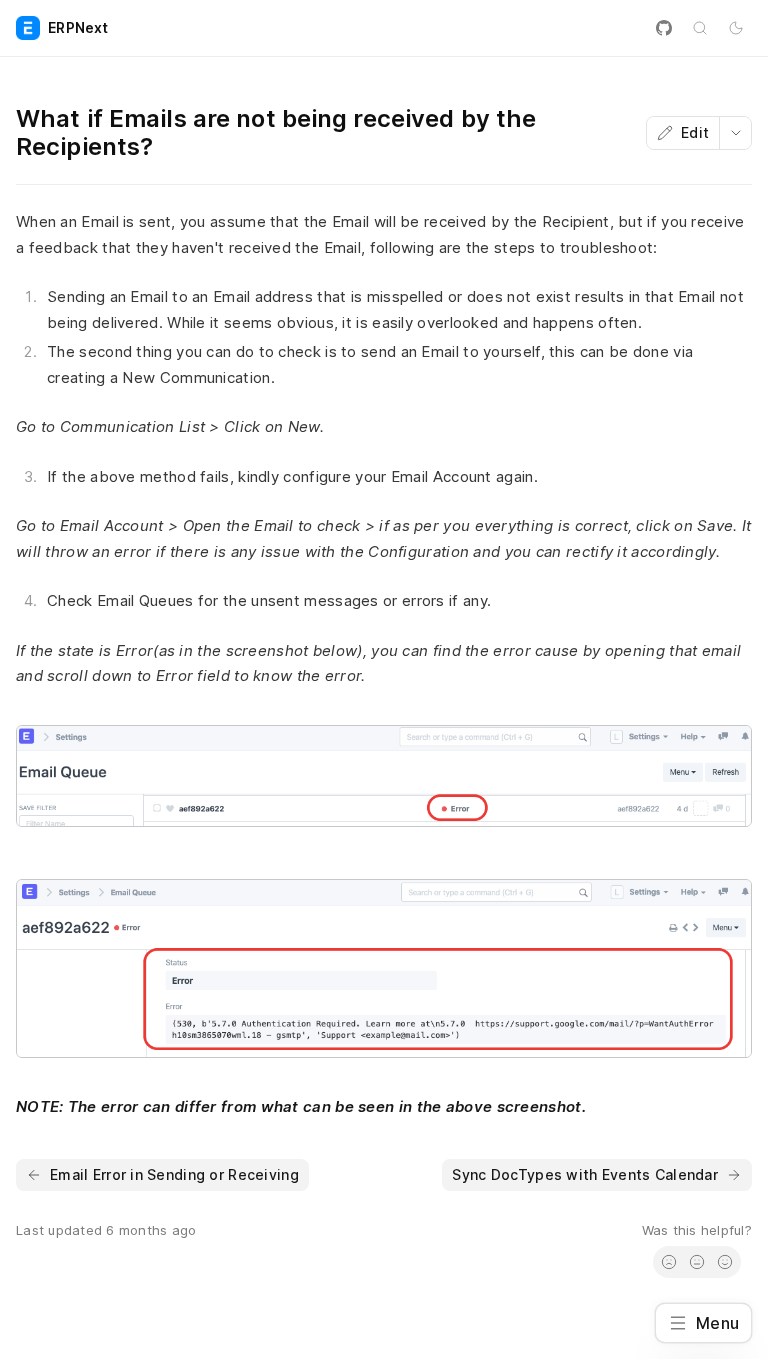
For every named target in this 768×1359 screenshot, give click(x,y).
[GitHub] (664, 28)
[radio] (669, 1262)
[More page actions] (735, 133)
